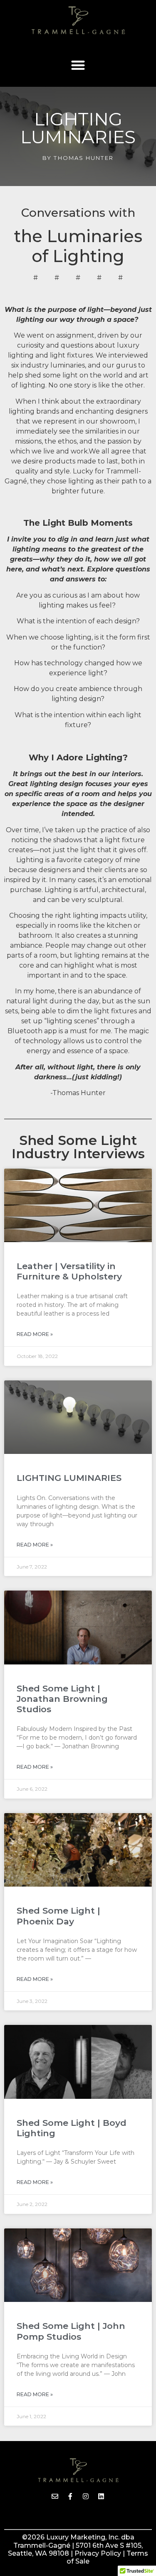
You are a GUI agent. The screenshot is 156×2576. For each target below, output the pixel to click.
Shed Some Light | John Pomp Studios (71, 2331)
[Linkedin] (101, 2496)
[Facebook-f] (70, 2496)
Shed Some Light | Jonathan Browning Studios (62, 1699)
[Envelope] (55, 2496)
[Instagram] (86, 2496)
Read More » (35, 1334)
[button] (78, 65)
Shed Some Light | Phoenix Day (58, 1916)
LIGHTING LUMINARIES (69, 1478)
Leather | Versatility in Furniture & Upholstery (69, 1271)
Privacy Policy (99, 2553)
